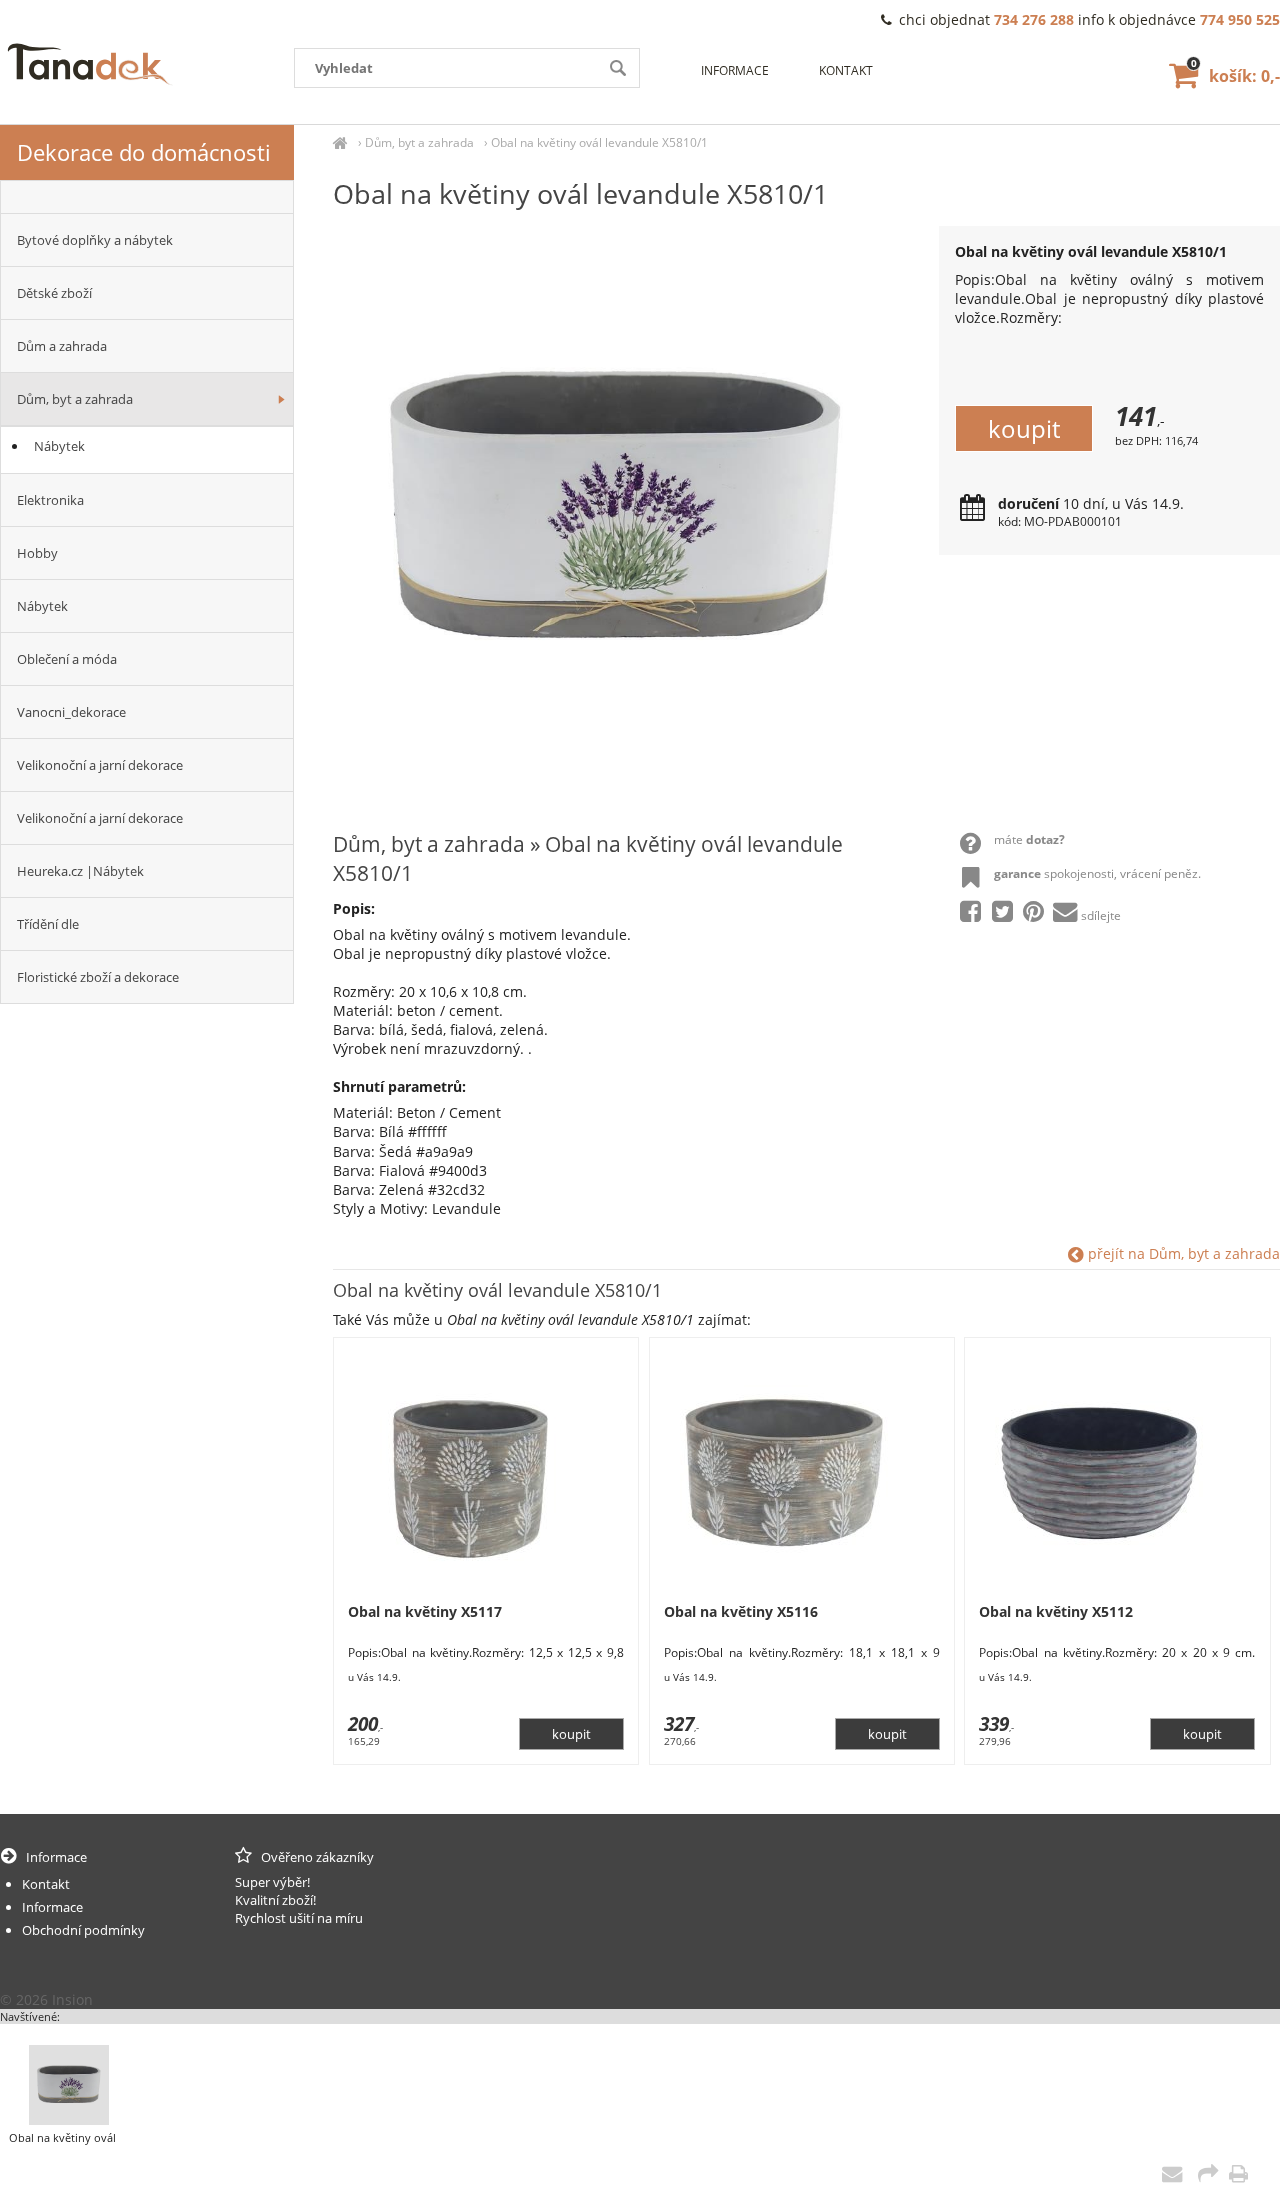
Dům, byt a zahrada (419, 142)
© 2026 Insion (46, 1999)
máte (1029, 839)
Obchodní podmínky (83, 1930)
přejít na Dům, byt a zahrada (1182, 1253)
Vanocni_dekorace (71, 712)
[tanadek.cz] (340, 142)
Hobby (37, 553)
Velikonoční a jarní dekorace (100, 765)
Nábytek (59, 446)
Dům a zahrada (62, 346)
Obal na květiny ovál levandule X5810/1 (599, 142)
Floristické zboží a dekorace (98, 977)
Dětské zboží (54, 293)
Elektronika (50, 500)
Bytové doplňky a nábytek (95, 240)
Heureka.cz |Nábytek (80, 871)
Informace (735, 70)
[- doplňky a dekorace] (147, 197)
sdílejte (1101, 915)
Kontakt (846, 70)
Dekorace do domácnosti (144, 152)
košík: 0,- (1235, 76)
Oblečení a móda (67, 659)
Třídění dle (48, 924)
